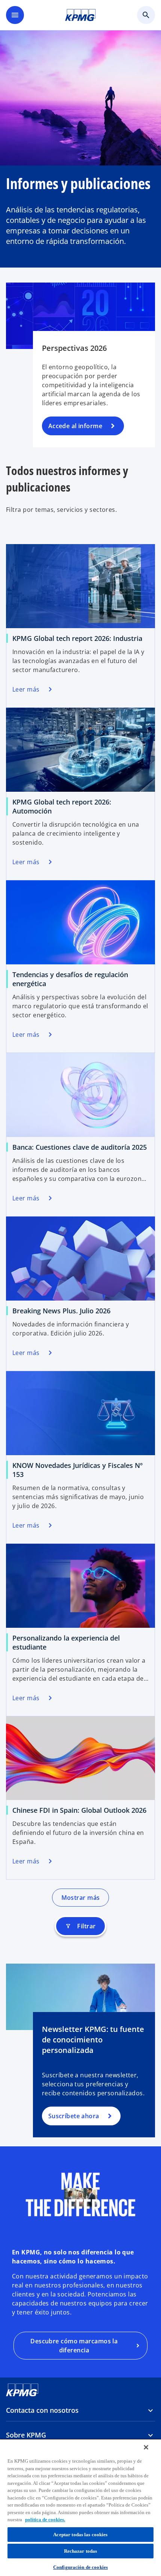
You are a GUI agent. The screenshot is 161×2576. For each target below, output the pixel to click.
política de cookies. (45, 2520)
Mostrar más (81, 1898)
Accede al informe (75, 426)
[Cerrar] (146, 2447)
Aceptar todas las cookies (80, 2535)
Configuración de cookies (80, 2567)
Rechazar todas (81, 2551)
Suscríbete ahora (74, 2116)
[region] (80, 2507)
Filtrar (80, 1926)
